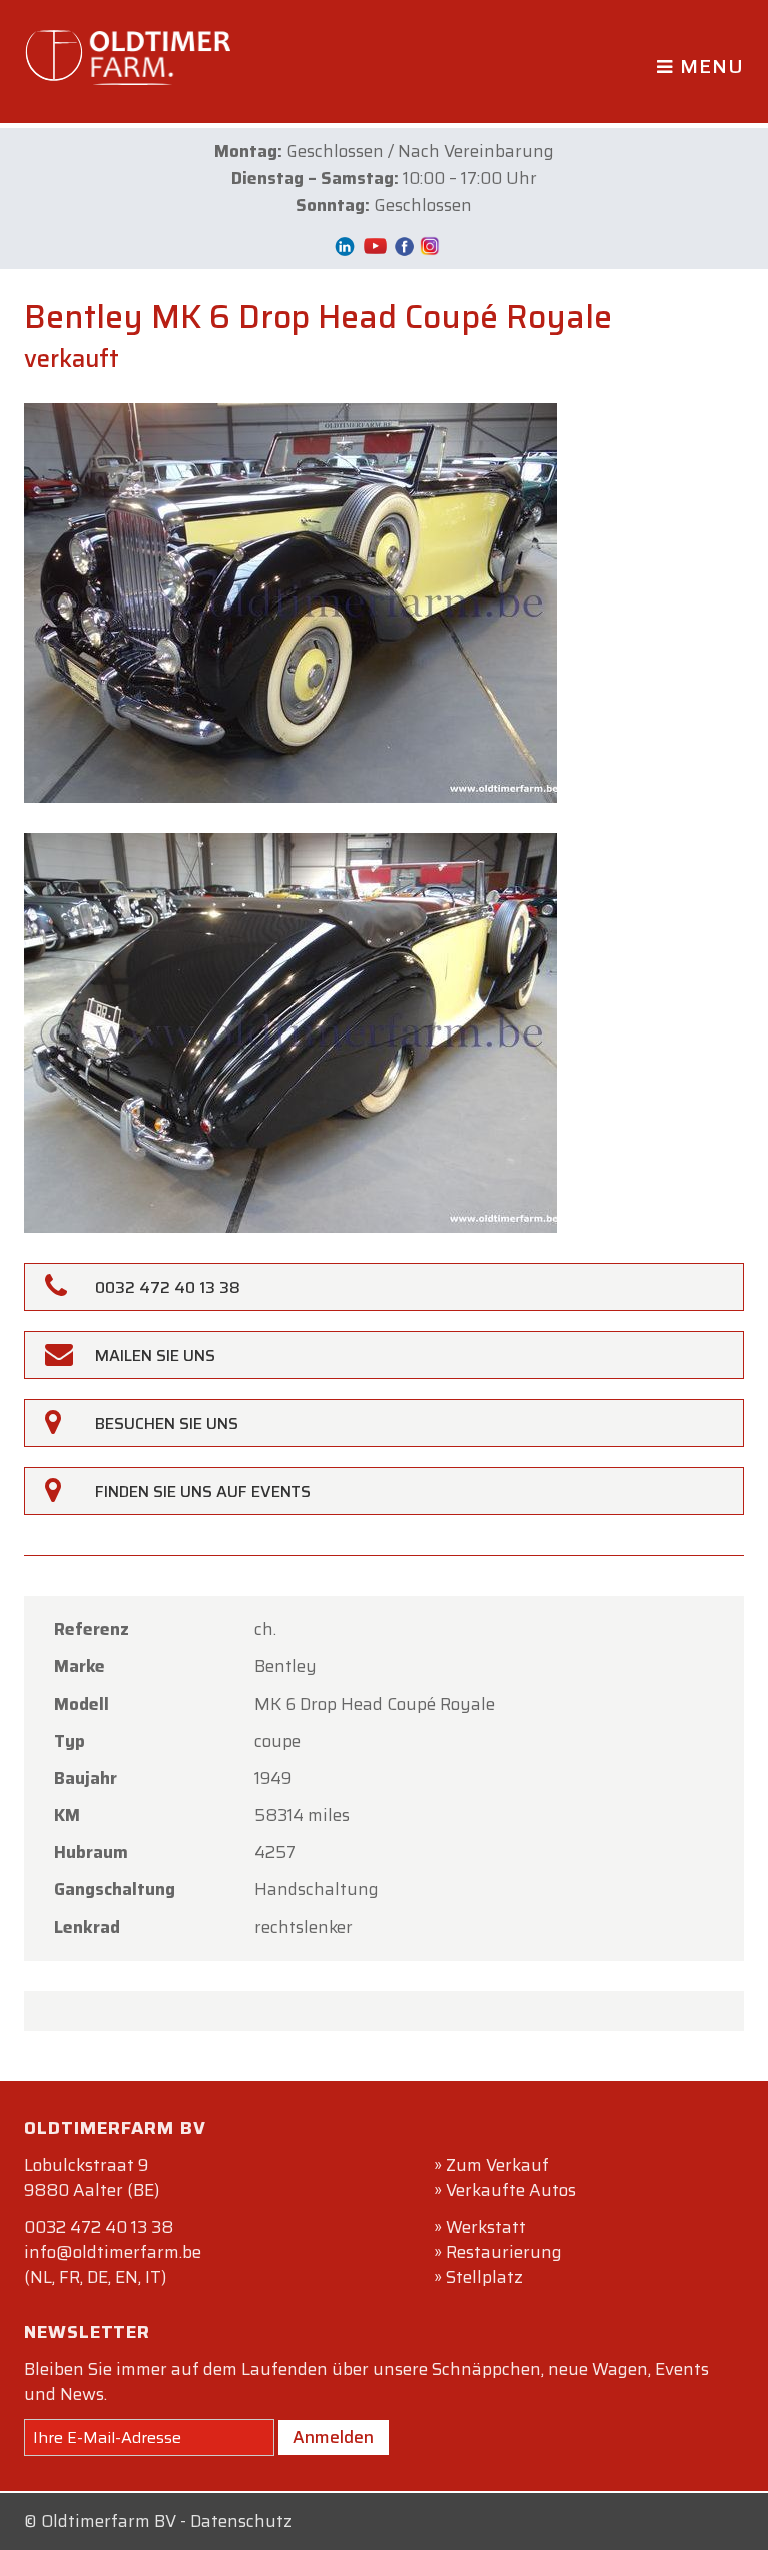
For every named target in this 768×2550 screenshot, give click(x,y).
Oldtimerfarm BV (108, 2521)
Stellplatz (484, 2277)
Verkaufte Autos (511, 2190)
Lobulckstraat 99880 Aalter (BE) (91, 2177)
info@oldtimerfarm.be (112, 2252)
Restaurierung (504, 2252)
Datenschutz (241, 2521)
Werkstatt (486, 2227)
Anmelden (333, 2437)
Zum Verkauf (497, 2165)
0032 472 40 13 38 (98, 2227)
